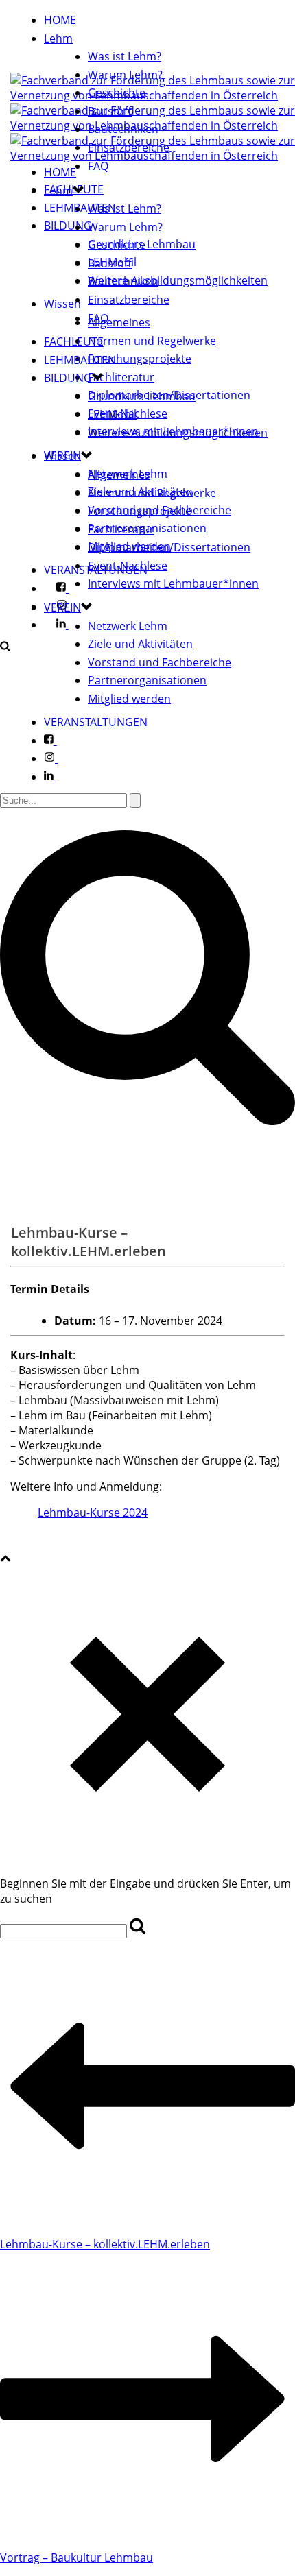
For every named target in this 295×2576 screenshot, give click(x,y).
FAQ (98, 166)
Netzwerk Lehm (128, 626)
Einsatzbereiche (129, 147)
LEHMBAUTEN (80, 360)
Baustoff (110, 111)
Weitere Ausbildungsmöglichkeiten (178, 280)
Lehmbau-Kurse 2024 (93, 1513)
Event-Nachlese (128, 566)
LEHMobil (112, 414)
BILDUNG (68, 226)
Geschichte (117, 93)
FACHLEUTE (74, 341)
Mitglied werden (129, 699)
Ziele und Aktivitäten (140, 644)
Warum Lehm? (125, 75)
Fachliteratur (121, 377)
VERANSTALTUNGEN (96, 722)
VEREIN (62, 607)
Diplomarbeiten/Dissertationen (169, 547)
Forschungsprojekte (140, 359)
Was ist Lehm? (125, 56)
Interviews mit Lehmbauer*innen (173, 583)
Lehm (58, 38)
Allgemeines (119, 322)
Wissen (62, 304)
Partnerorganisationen (147, 680)
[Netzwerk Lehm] (153, 118)
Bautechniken (123, 129)
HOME (60, 20)
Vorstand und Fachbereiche (160, 662)
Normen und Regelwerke (152, 341)
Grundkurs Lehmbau (142, 396)
